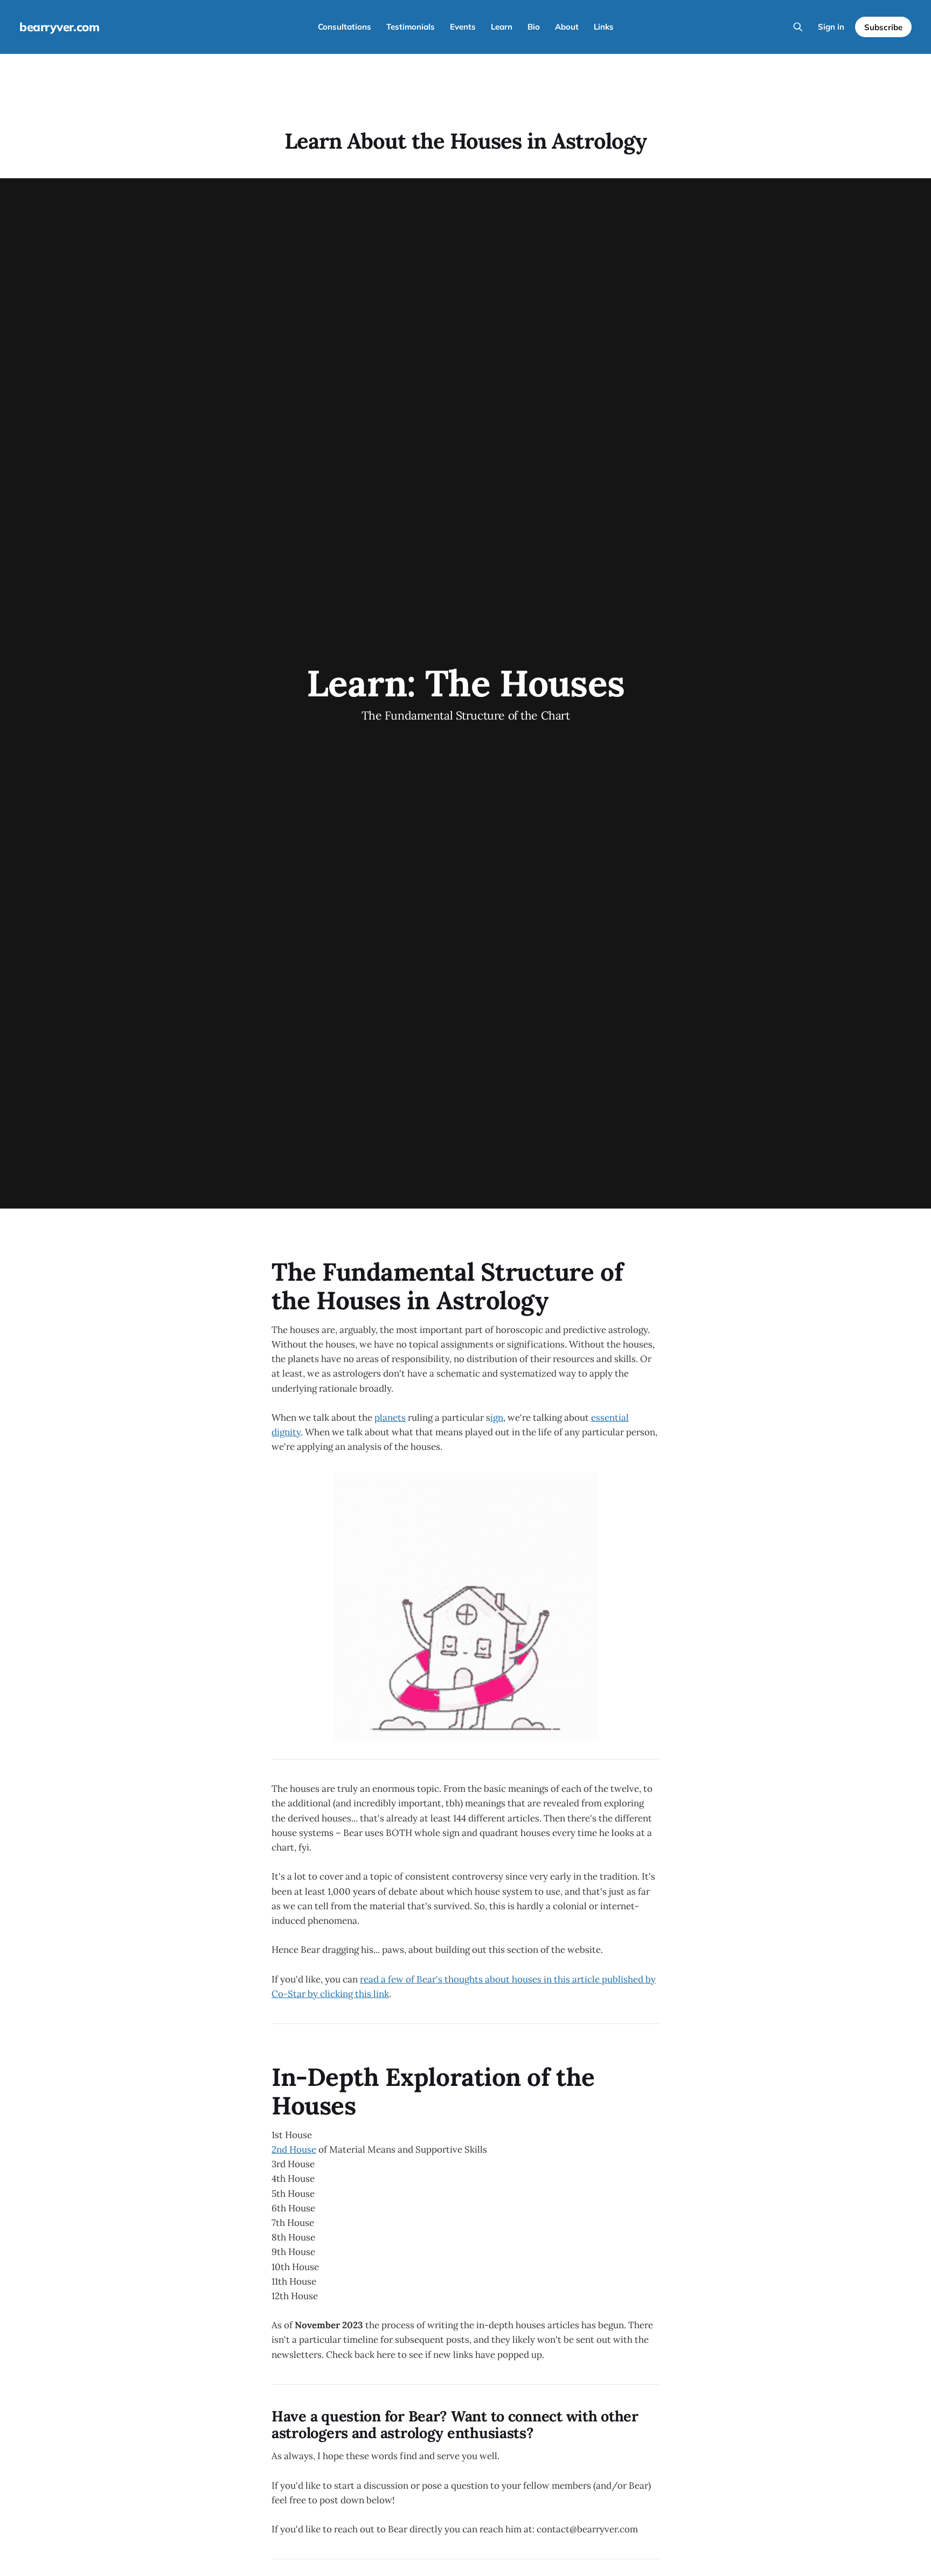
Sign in (831, 27)
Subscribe (883, 27)
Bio (534, 27)
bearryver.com (59, 27)
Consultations (345, 27)
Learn (502, 27)
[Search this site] (798, 27)
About (567, 27)
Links (604, 27)
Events (463, 27)
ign (497, 1418)
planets (390, 1418)
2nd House (294, 2149)
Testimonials (411, 27)
